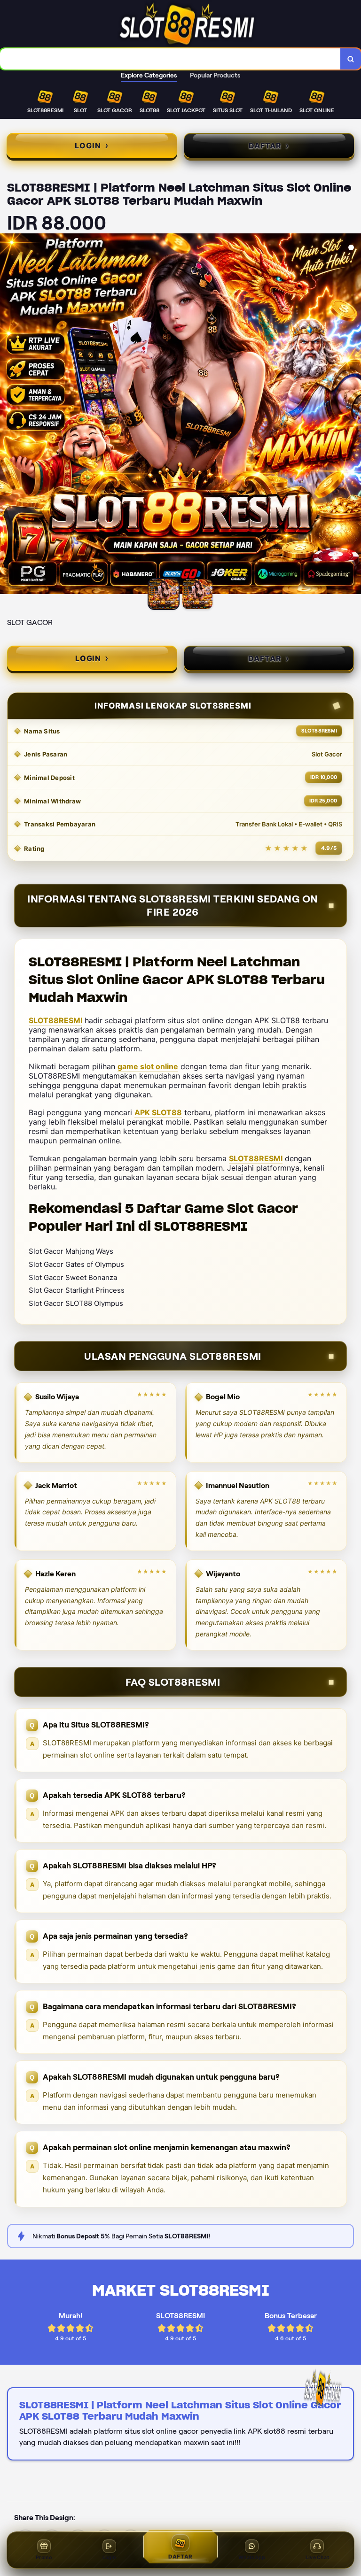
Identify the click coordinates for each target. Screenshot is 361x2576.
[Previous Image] (8, 415)
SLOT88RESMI (55, 1020)
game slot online (148, 1066)
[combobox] (170, 59)
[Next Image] (353, 415)
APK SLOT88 (158, 1112)
